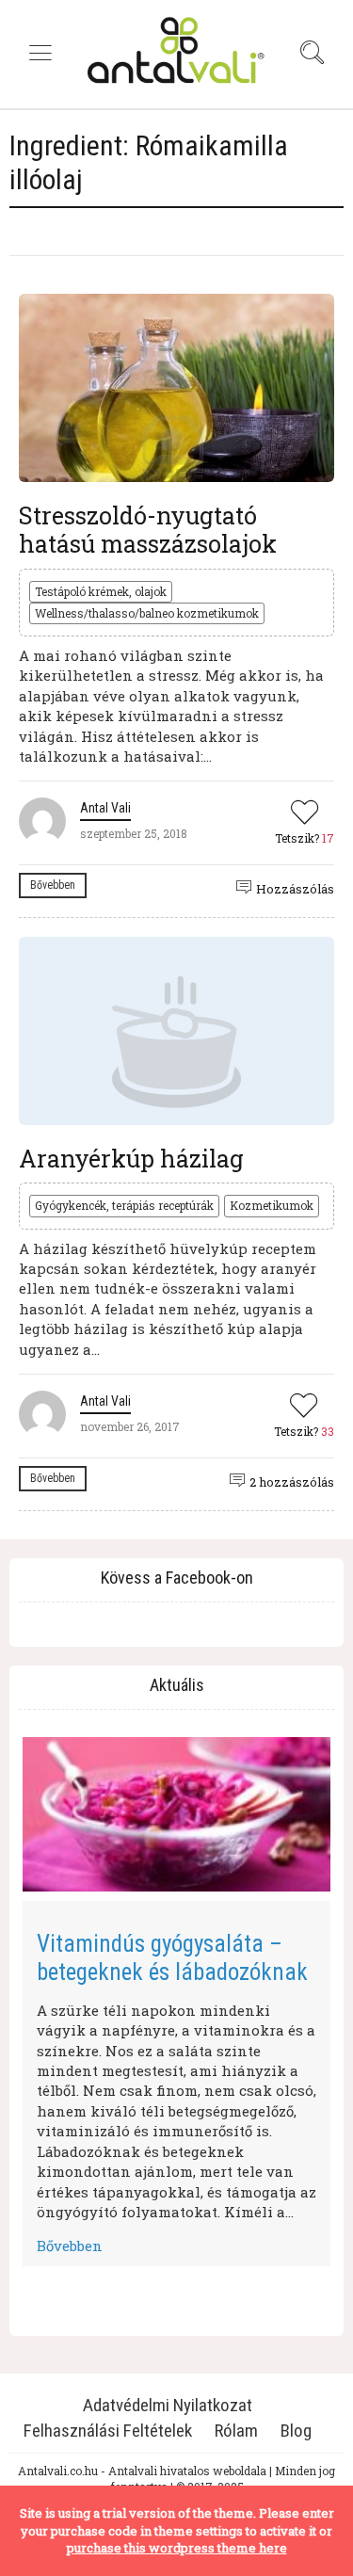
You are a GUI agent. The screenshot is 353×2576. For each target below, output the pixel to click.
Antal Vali (105, 808)
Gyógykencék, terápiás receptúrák (124, 1205)
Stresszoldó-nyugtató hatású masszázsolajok (148, 530)
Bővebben (53, 885)
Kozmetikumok (272, 1205)
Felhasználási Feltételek (108, 2431)
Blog (296, 2431)
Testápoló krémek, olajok (101, 591)
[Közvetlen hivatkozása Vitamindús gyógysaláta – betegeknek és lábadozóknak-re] (176, 1814)
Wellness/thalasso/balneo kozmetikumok (147, 613)
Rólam (236, 2431)
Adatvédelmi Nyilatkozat (168, 2405)
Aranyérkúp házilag (131, 1159)
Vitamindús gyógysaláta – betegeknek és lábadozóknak (172, 1958)
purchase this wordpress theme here (177, 2548)
